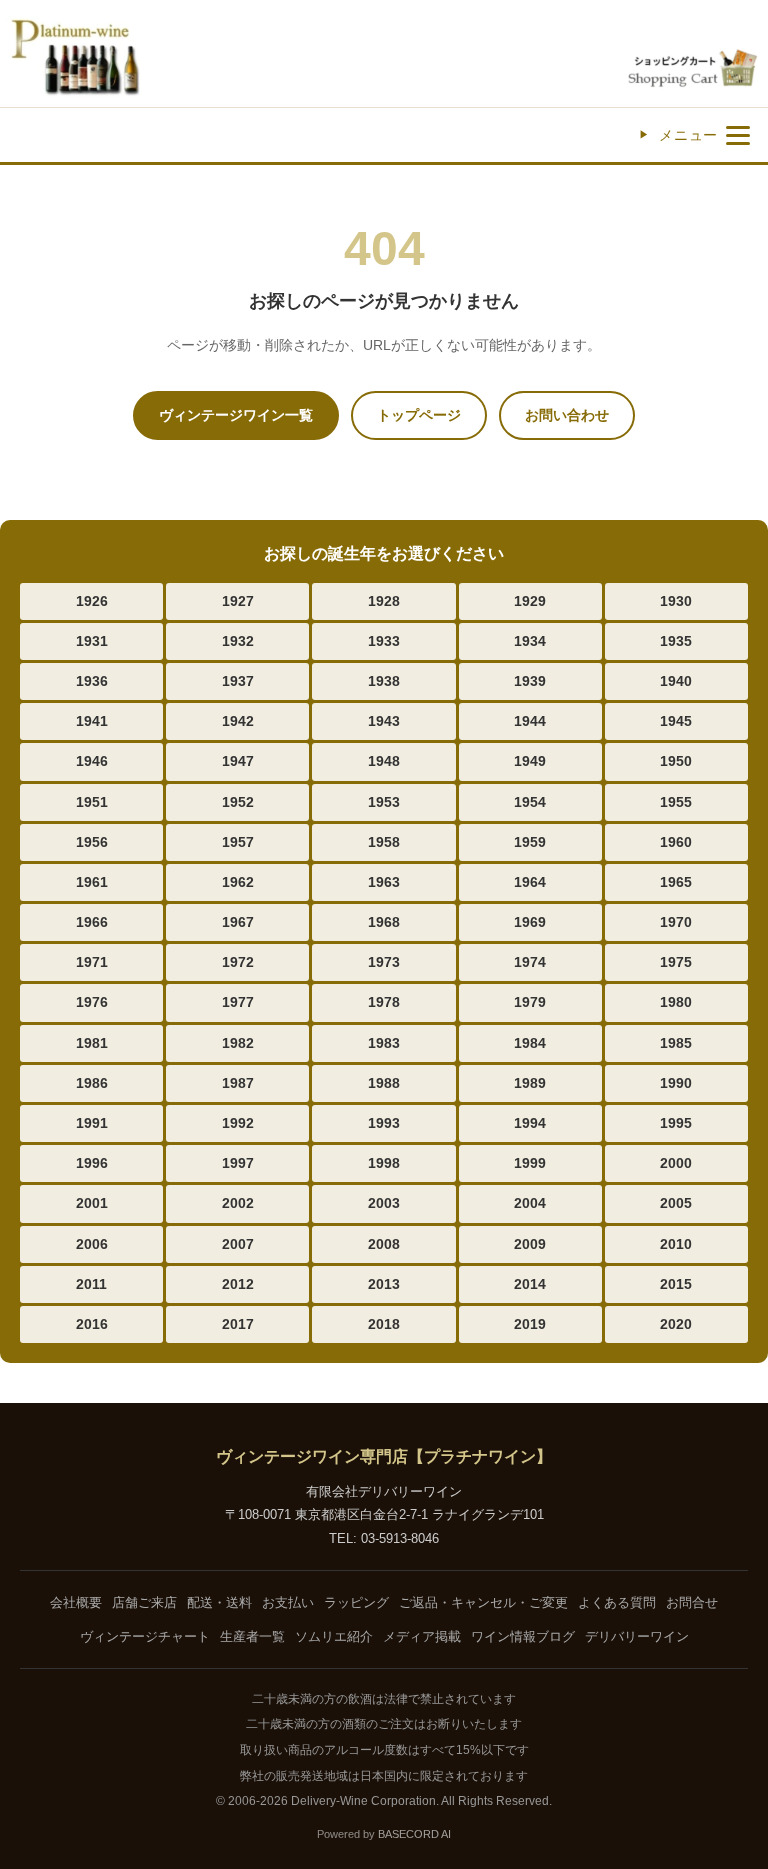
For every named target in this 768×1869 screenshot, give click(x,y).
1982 (238, 1043)
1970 (676, 922)
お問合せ (692, 1602)
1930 (676, 601)
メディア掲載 (422, 1636)
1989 (530, 1083)
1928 (384, 601)
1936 (92, 681)
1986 (92, 1083)
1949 (530, 761)
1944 (530, 721)
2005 (676, 1203)
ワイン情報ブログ (523, 1636)
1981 (92, 1043)
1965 (676, 882)
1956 (92, 842)
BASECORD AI (414, 1834)
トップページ (419, 415)
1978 (384, 1002)
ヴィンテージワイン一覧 (236, 415)
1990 (676, 1083)
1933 (384, 641)
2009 (530, 1244)
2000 (676, 1163)
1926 (92, 601)
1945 (676, 721)
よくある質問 (617, 1602)
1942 (238, 721)
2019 (530, 1324)
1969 (530, 922)
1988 (384, 1083)
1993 (384, 1123)
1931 (92, 641)
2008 (384, 1244)
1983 (384, 1043)
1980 (676, 1002)
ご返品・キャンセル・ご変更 (483, 1602)
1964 (530, 882)
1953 (384, 802)
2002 (238, 1203)
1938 (384, 681)
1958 (384, 842)
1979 (530, 1002)
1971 (92, 962)
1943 (384, 721)
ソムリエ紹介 (334, 1636)
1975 (676, 962)
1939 (530, 681)
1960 (676, 842)
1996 (92, 1163)
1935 (676, 641)
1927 (238, 601)
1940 (676, 681)
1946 (92, 761)
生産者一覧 (252, 1636)
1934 (530, 641)
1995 (676, 1123)
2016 (92, 1324)
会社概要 (76, 1602)
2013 (384, 1284)
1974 (530, 962)
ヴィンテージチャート (145, 1636)
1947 (238, 761)
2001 (92, 1203)
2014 (530, 1284)
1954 (530, 802)
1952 (238, 802)
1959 (530, 842)
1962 (238, 882)
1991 (92, 1123)
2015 (676, 1284)
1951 (92, 802)
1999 (530, 1163)
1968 (384, 922)
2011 (91, 1284)
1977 (238, 1002)
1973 (384, 962)
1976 (92, 1002)
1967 (238, 922)
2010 (676, 1244)
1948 (384, 761)
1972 (238, 962)
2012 (238, 1284)
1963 (384, 882)
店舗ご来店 (144, 1602)
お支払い (288, 1602)
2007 (238, 1244)
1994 (530, 1123)
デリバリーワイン (637, 1636)
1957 (238, 842)
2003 (384, 1203)
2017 (238, 1324)
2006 (92, 1244)
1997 (238, 1163)
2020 (676, 1324)
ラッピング (356, 1602)
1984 (530, 1043)
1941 (92, 721)
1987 (238, 1083)
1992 (238, 1123)
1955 (676, 802)
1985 (676, 1043)
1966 (92, 922)
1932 (238, 641)
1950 (676, 761)
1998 (384, 1163)
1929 (530, 601)
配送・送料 (219, 1602)
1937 (238, 681)
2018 (384, 1324)
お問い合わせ (567, 415)
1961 (92, 882)
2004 (530, 1203)
